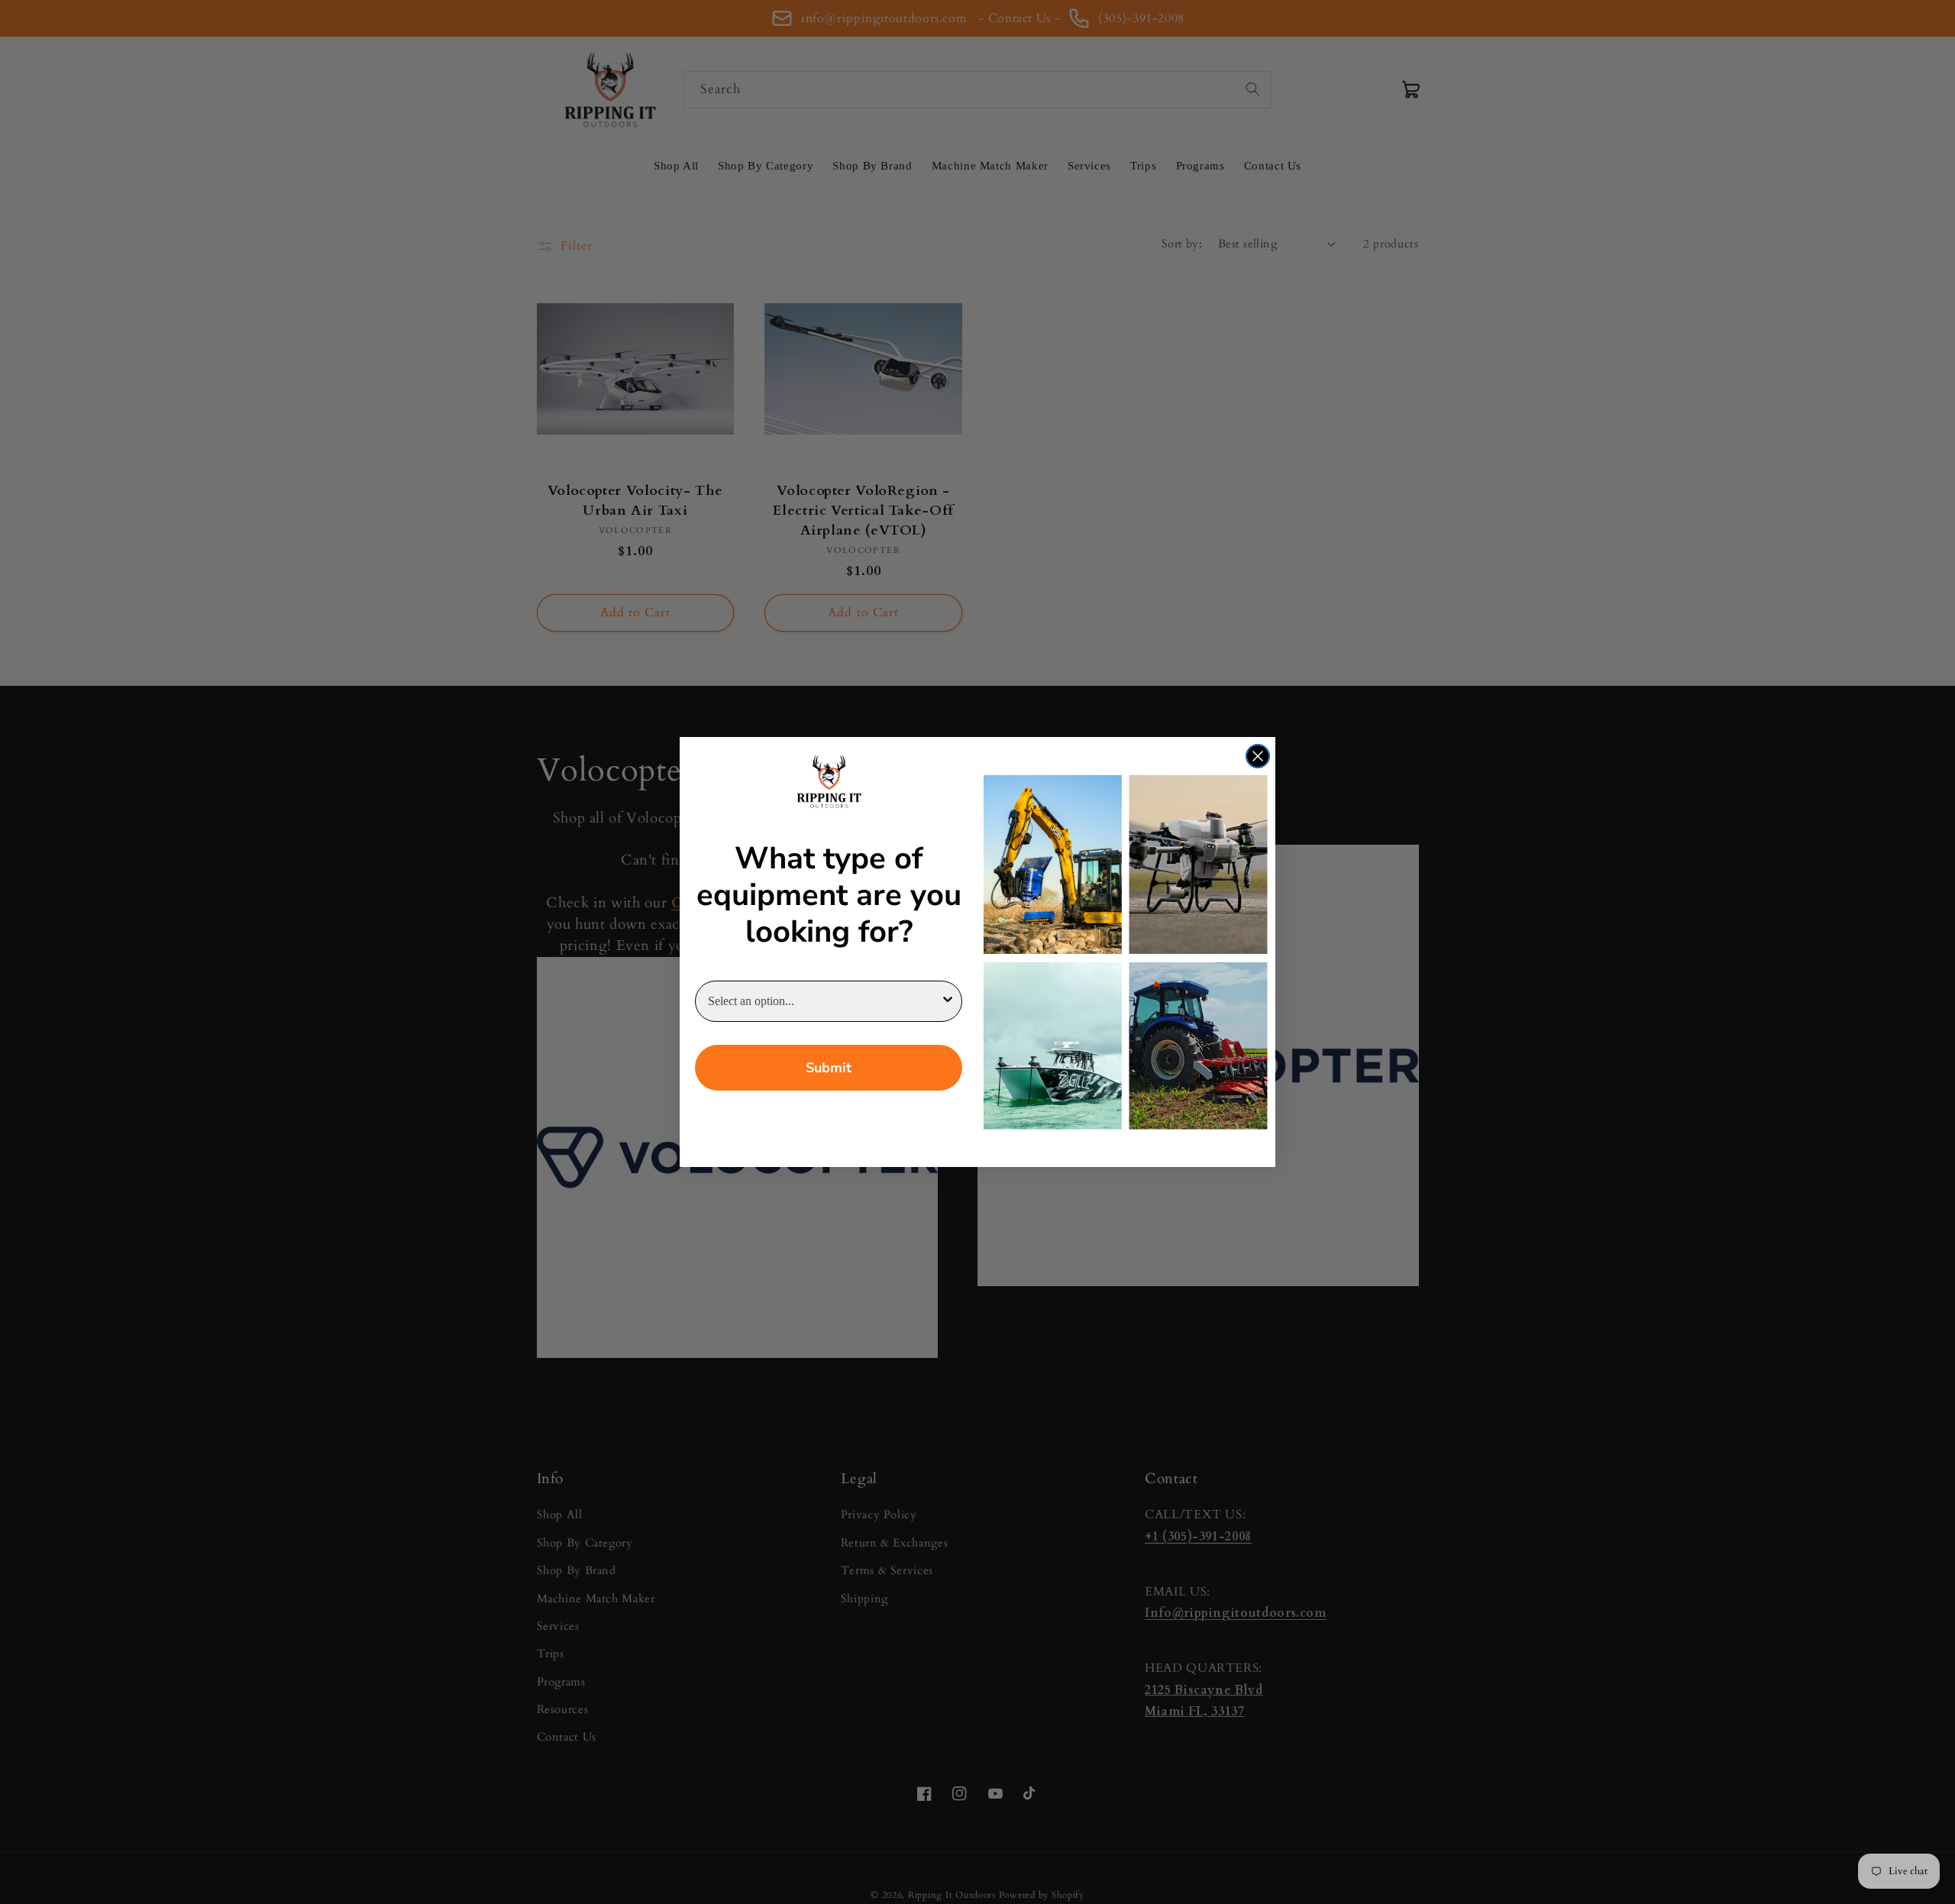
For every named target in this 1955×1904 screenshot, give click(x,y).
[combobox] (824, 1001)
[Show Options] (948, 1001)
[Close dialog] (1258, 756)
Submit (829, 1068)
